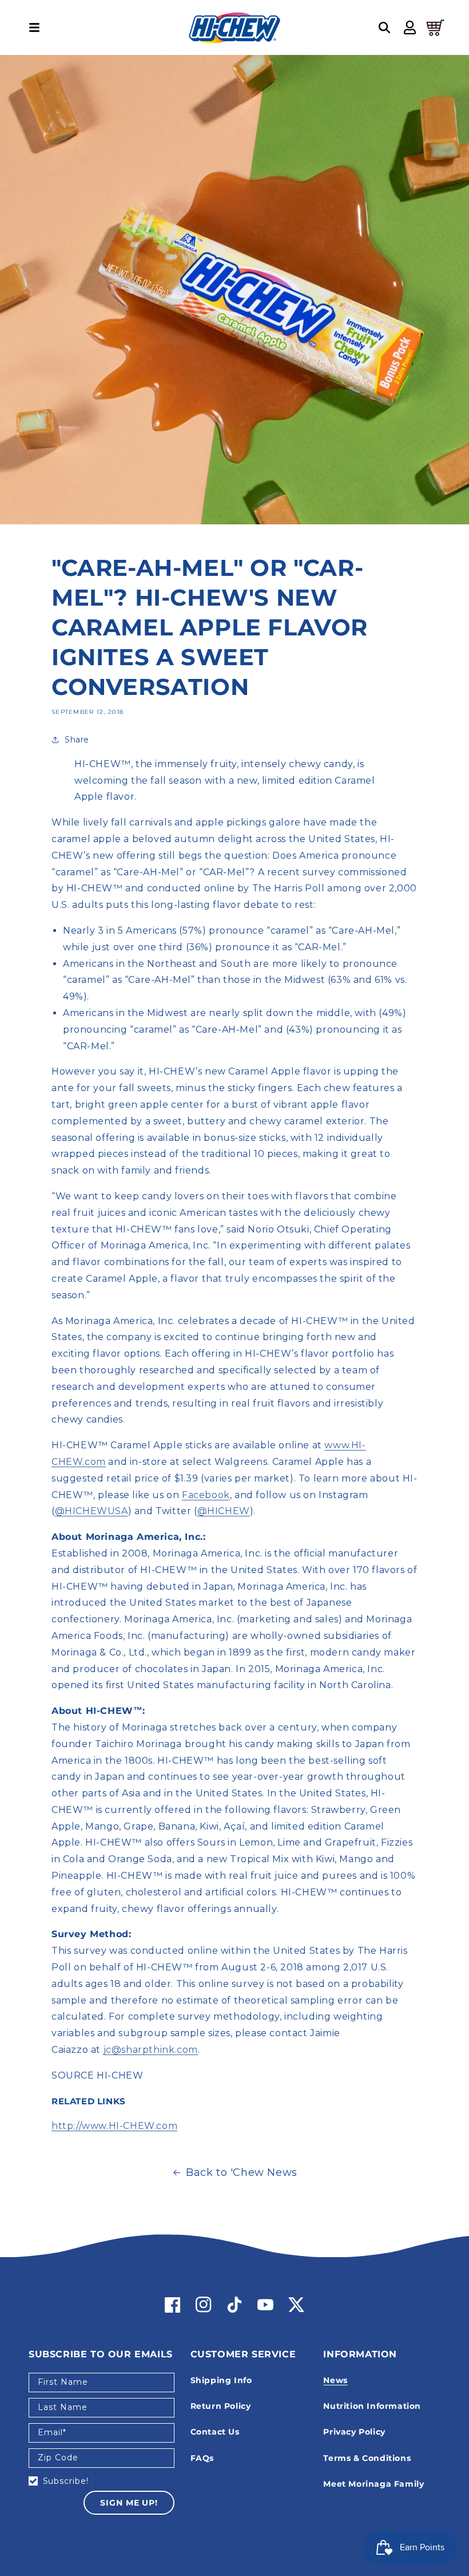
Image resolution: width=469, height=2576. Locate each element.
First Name (63, 2382)
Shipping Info (221, 2380)
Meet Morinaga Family (373, 2484)
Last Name (63, 2407)
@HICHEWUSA (92, 1511)
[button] (34, 27)
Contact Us (215, 2432)
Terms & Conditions (367, 2458)
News (335, 2380)
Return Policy (221, 2406)
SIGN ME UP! (129, 2503)
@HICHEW (224, 1511)
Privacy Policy (354, 2432)
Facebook (206, 1495)
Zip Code (58, 2458)
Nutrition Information (372, 2406)
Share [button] (77, 740)
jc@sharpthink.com (151, 2050)
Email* (52, 2432)
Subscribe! (66, 2481)
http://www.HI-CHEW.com (114, 2126)
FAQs (202, 2458)
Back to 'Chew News (242, 2172)
